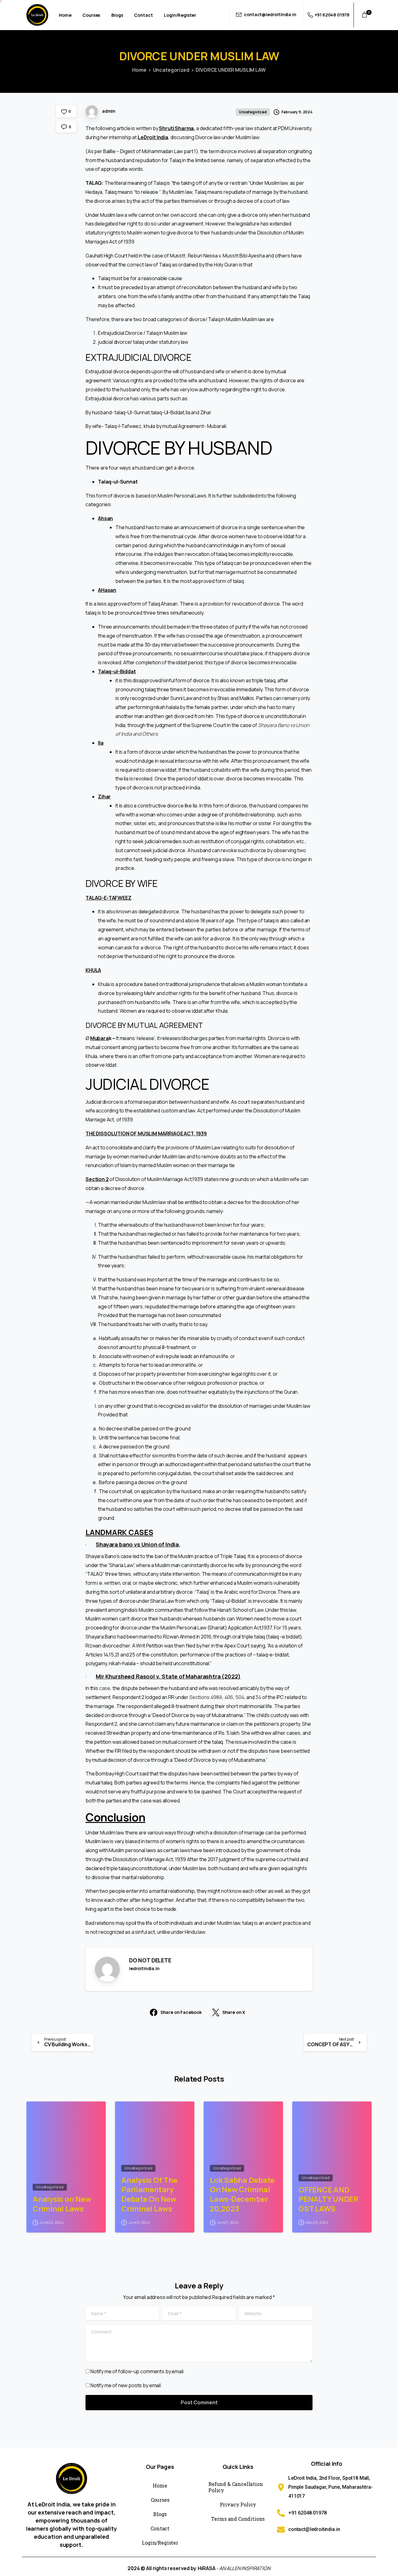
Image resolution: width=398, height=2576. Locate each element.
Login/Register (160, 2543)
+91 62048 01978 (332, 15)
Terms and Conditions (238, 2519)
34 (258, 1697)
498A (216, 1697)
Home (139, 70)
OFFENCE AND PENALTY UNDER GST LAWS (328, 2199)
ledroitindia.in (144, 1968)
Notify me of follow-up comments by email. (137, 2371)
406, (229, 1697)
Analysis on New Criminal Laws (62, 2204)
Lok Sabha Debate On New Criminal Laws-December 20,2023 (242, 2194)
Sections (199, 1697)
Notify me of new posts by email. (126, 2385)
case (105, 1688)
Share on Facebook (181, 2013)
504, (240, 1697)
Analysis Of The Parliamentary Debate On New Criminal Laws (149, 2194)
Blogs (160, 2514)
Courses (160, 2500)
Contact (160, 2528)
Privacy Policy (238, 2504)
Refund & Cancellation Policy (236, 2487)
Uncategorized (171, 70)
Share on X (234, 2013)
